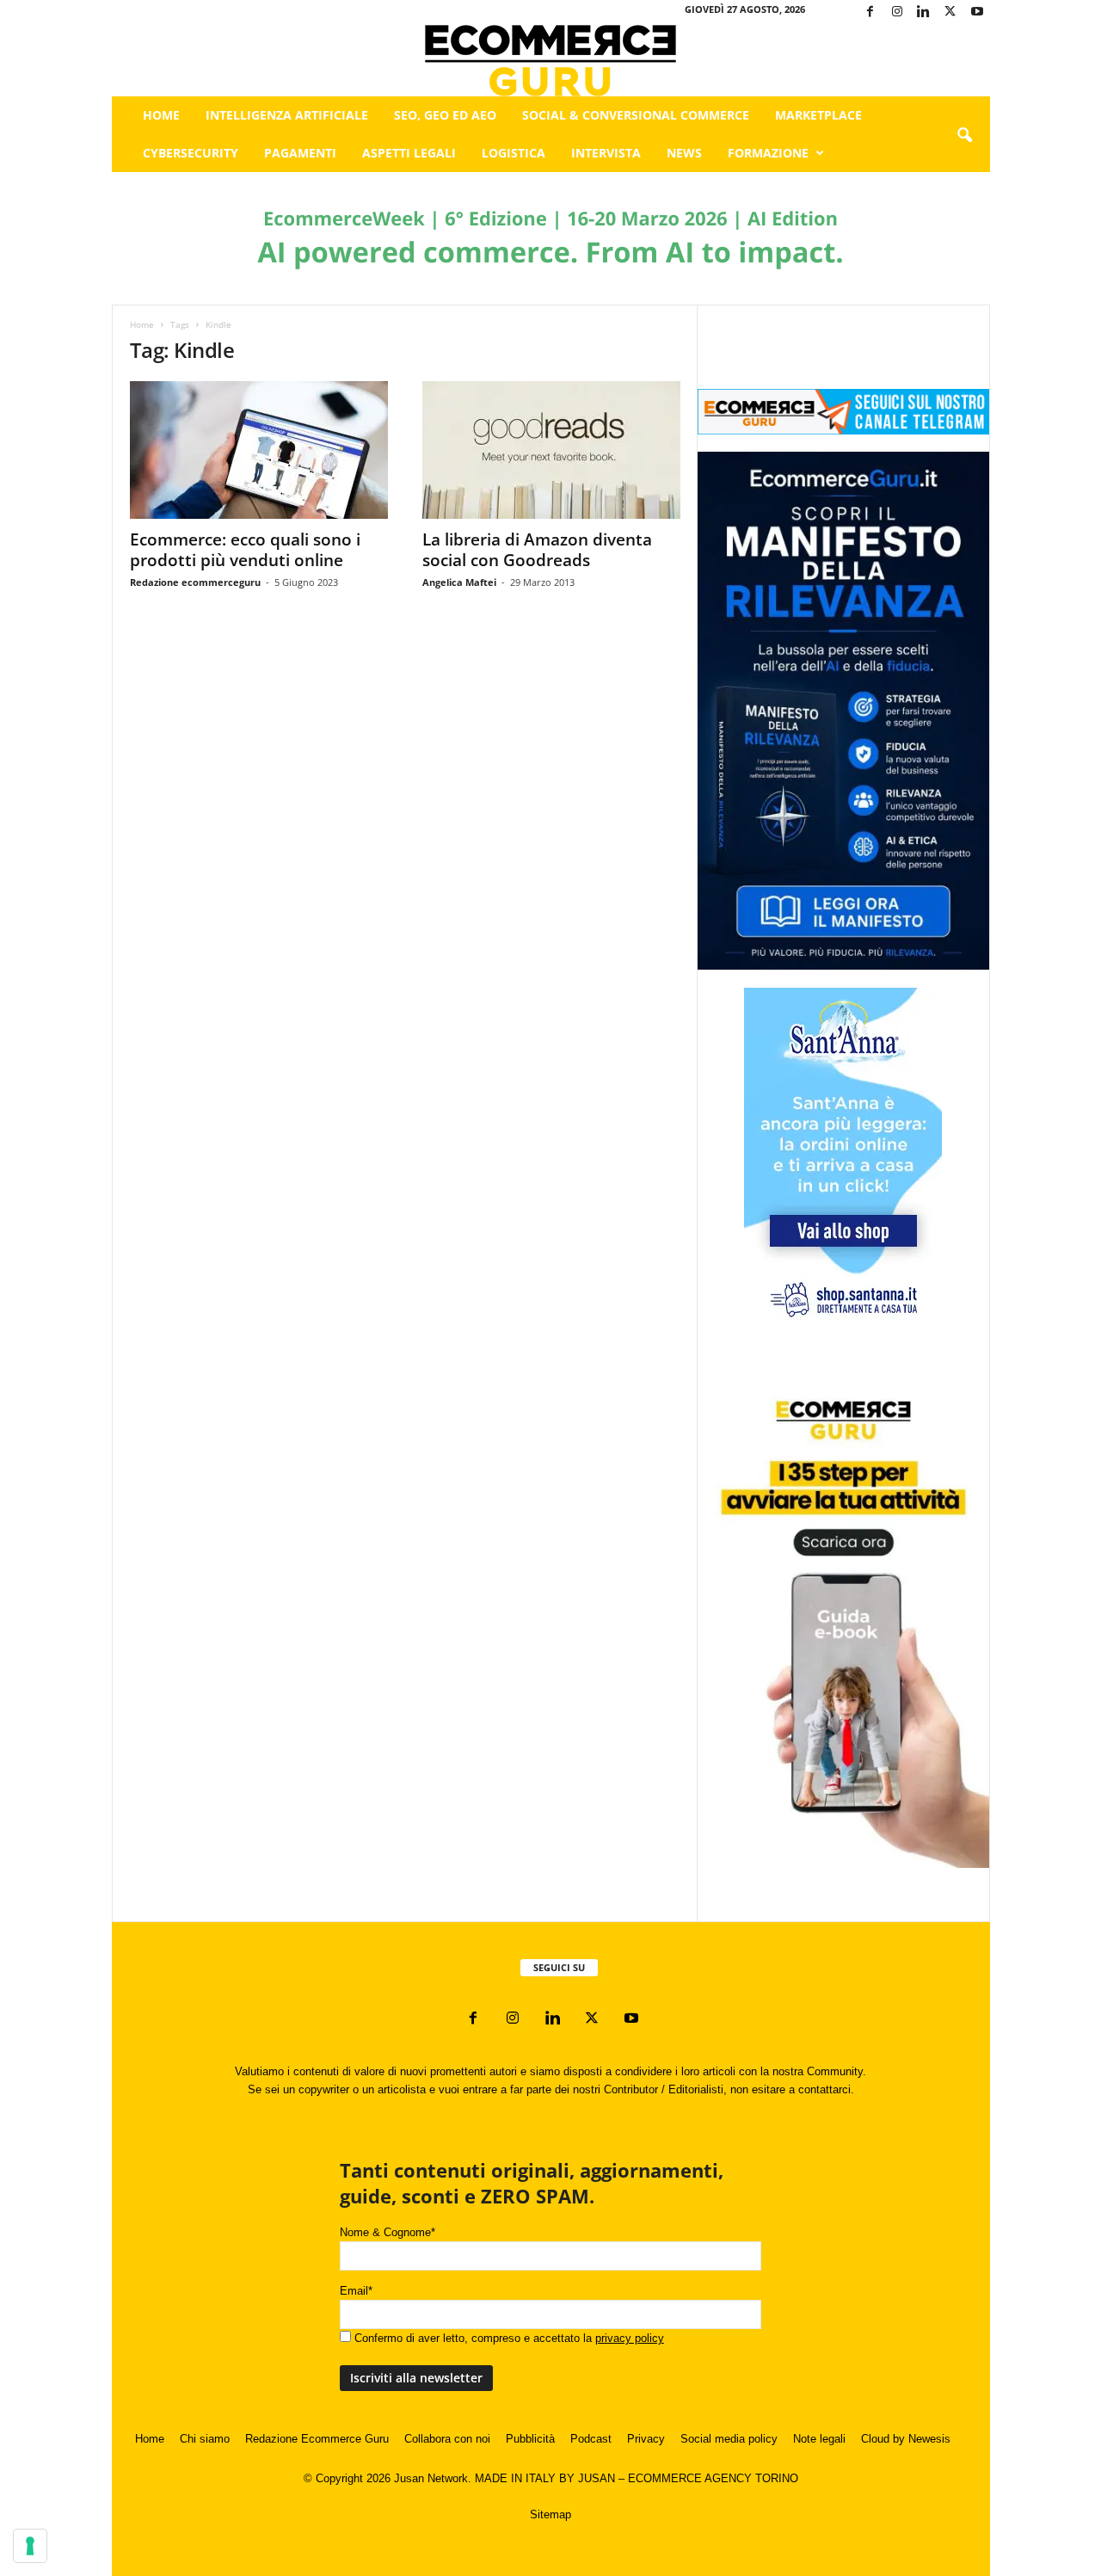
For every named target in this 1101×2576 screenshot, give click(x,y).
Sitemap (550, 2514)
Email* (356, 2291)
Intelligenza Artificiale (287, 115)
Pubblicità (530, 2439)
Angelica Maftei (459, 582)
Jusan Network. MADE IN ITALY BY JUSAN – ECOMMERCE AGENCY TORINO (596, 2478)
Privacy (646, 2439)
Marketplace (818, 115)
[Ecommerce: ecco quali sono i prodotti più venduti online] (259, 450)
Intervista (606, 153)
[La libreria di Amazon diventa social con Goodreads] (551, 450)
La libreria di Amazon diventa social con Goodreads (537, 550)
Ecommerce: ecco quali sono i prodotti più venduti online (245, 550)
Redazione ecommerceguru (195, 582)
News (684, 153)
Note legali (819, 2439)
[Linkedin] (924, 12)
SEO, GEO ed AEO (445, 115)
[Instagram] (897, 12)
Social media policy (729, 2439)
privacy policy (630, 2338)
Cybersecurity (191, 153)
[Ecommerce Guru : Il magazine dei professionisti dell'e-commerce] (551, 61)
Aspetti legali (409, 153)
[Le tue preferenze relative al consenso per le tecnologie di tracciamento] (30, 2546)
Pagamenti (300, 153)
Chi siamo (205, 2439)
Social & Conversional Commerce (636, 115)
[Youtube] (977, 12)
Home (161, 115)
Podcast (591, 2439)
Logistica (514, 153)
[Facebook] (870, 12)
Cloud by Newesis (906, 2439)
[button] (964, 136)
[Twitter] (950, 12)
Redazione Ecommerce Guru (317, 2439)
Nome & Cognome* (388, 2232)
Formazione (768, 153)
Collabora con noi (447, 2439)
